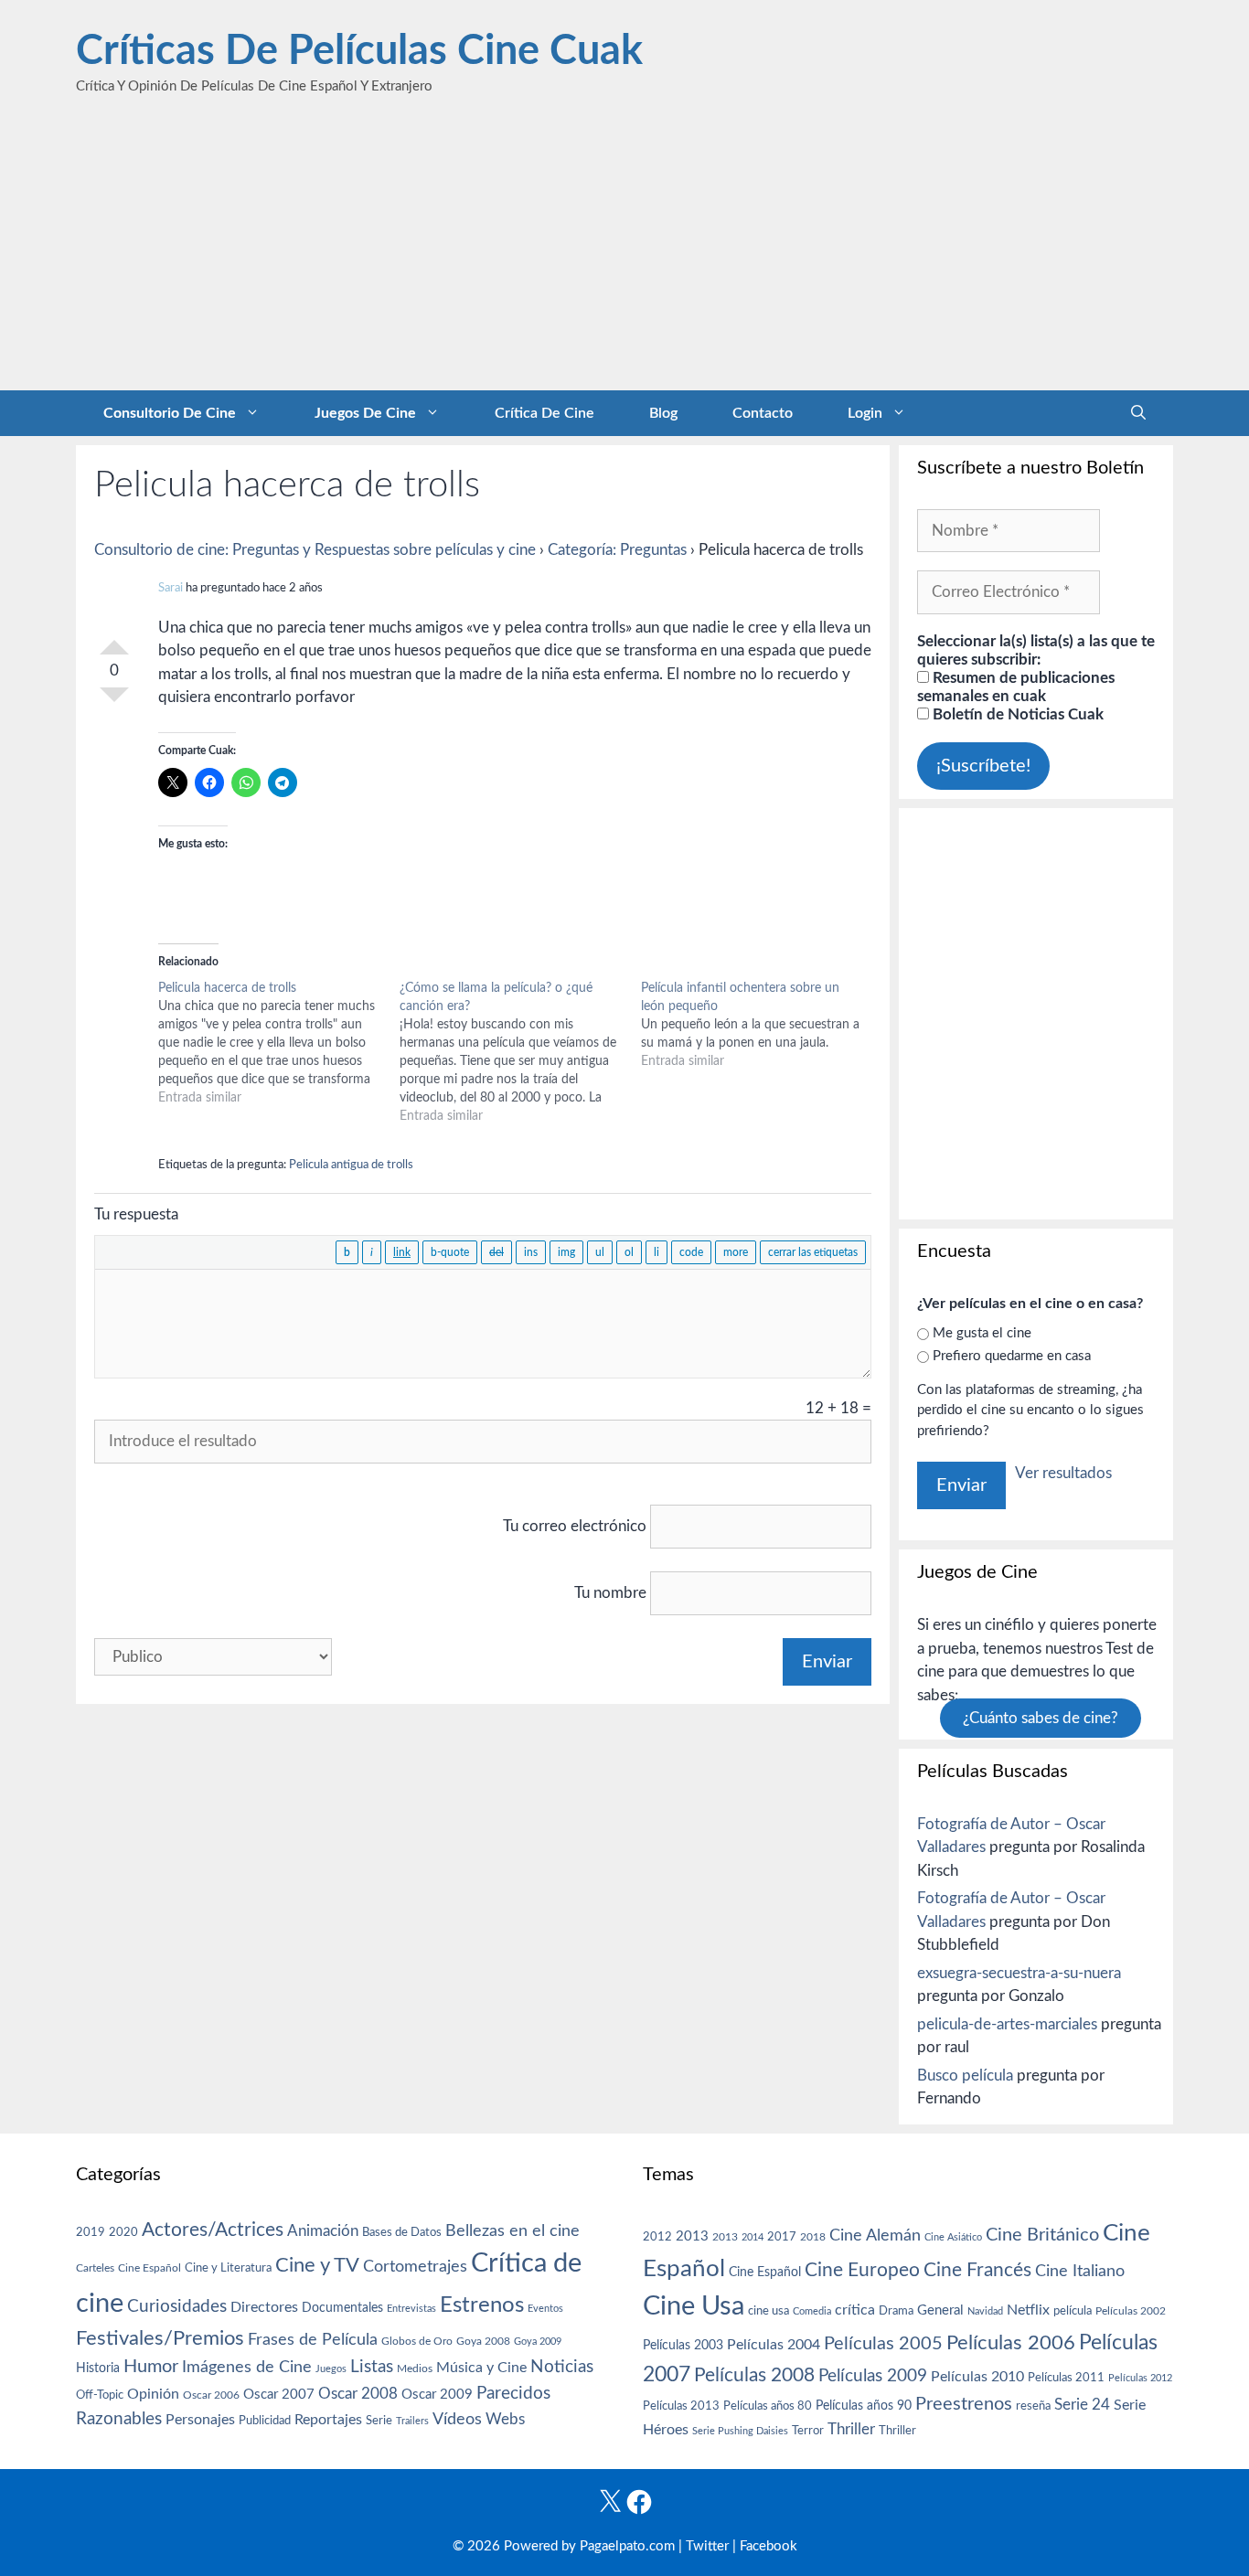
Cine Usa (694, 2306)
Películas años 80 (768, 2406)
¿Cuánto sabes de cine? (1041, 1718)
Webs (505, 2420)
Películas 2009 (873, 2376)
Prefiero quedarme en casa (1012, 1356)
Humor (151, 2367)
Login (865, 413)
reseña (1033, 2406)
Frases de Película (313, 2340)
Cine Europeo (862, 2270)
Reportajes (328, 2420)
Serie (379, 2421)
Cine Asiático (953, 2237)
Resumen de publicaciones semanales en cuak (1016, 687)
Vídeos (457, 2420)
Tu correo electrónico (575, 1526)
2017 (782, 2237)
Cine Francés (977, 2270)
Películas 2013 (681, 2406)
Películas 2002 (1131, 2311)
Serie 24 (1082, 2405)
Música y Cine (481, 2368)
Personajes (200, 2420)
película (1073, 2311)
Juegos (331, 2369)
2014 (753, 2237)
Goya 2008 (483, 2341)
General (940, 2310)
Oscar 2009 (437, 2395)
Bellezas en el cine (512, 2231)
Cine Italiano (1080, 2271)
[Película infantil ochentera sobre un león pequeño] (762, 1025)
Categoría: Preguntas (617, 550)
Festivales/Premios (160, 2339)
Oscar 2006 (211, 2395)
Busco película (965, 2076)
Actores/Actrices (213, 2230)
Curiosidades (177, 2307)
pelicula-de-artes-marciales (1007, 2024)
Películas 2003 (683, 2346)
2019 (91, 2232)
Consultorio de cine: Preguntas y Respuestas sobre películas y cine (315, 550)
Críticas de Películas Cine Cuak (359, 52)
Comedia (812, 2311)
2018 (813, 2237)
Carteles (95, 2268)
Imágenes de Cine (247, 2367)
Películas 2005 (883, 2344)
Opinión (153, 2394)
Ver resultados (1063, 1473)
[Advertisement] (624, 253)
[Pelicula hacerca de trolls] (279, 1043)
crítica (855, 2310)
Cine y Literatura (228, 2268)
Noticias (562, 2367)
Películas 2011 (1066, 2378)
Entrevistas (411, 2309)
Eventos (545, 2309)
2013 (692, 2236)
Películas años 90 (864, 2406)
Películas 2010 (977, 2377)
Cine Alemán (875, 2235)
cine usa (769, 2311)
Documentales (342, 2308)
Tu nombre (610, 1593)
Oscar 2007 (279, 2395)
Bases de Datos (402, 2232)
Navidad (985, 2311)
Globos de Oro (417, 2341)
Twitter (707, 2546)
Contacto (763, 413)
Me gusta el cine (982, 1333)
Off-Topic (100, 2395)
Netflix (1028, 2310)
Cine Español (149, 2268)
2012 (657, 2237)
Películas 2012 (1140, 2378)
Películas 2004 (774, 2345)
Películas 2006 (1011, 2343)
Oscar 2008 (358, 2394)
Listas (372, 2367)
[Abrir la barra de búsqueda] (1138, 413)
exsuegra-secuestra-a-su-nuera (1019, 1973)
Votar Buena (114, 640)
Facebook (769, 2546)
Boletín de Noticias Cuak (1016, 714)
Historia (98, 2368)
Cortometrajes (415, 2267)
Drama (896, 2311)
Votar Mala (114, 702)
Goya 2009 (538, 2342)
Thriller (851, 2429)
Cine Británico (1042, 2235)
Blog (663, 413)
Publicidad (265, 2421)
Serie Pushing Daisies (740, 2431)
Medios (415, 2369)
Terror (808, 2431)
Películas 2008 (754, 2375)
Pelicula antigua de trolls (351, 1165)
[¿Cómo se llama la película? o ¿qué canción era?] (520, 1052)
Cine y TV (317, 2265)
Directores (264, 2307)
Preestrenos (964, 2404)
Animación (323, 2231)
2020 (123, 2232)
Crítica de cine (544, 413)
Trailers (412, 2421)
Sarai (171, 588)
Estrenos (482, 2305)
